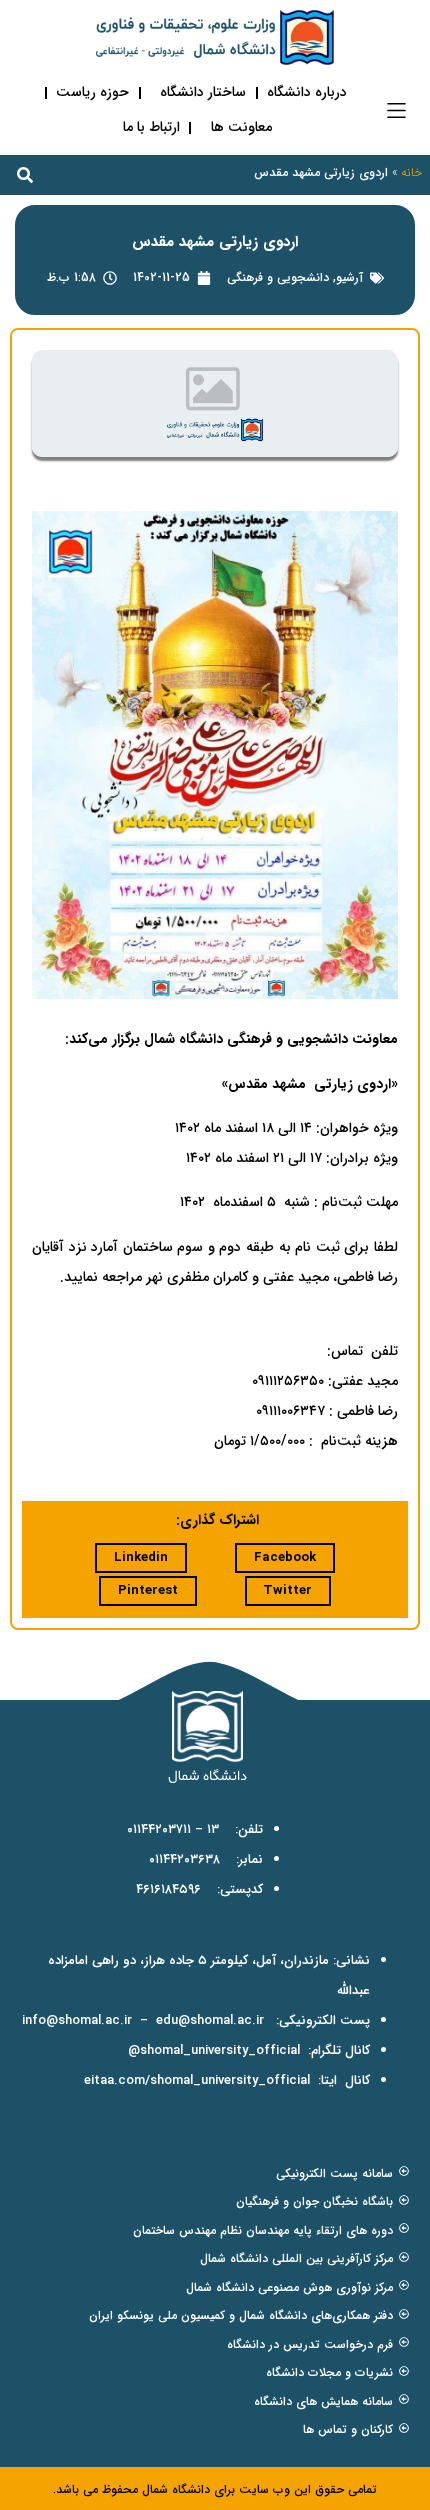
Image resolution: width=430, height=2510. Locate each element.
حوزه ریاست (92, 92)
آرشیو (349, 277)
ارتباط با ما (151, 127)
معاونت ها (241, 127)
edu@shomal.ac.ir (210, 2020)
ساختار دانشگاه (203, 92)
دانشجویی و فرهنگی (278, 277)
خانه (411, 172)
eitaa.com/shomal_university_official (197, 2080)
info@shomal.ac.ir (77, 2020)
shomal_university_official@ (214, 2050)
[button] (396, 110)
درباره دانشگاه (307, 92)
